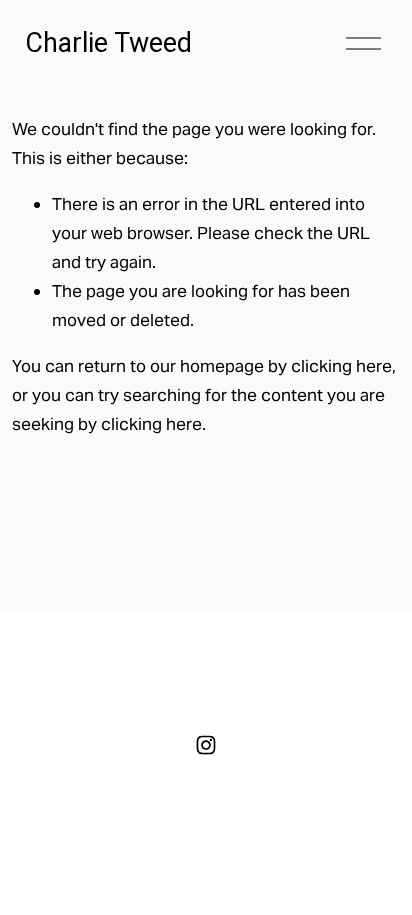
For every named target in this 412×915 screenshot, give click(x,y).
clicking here (341, 366)
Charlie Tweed (108, 43)
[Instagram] (206, 745)
